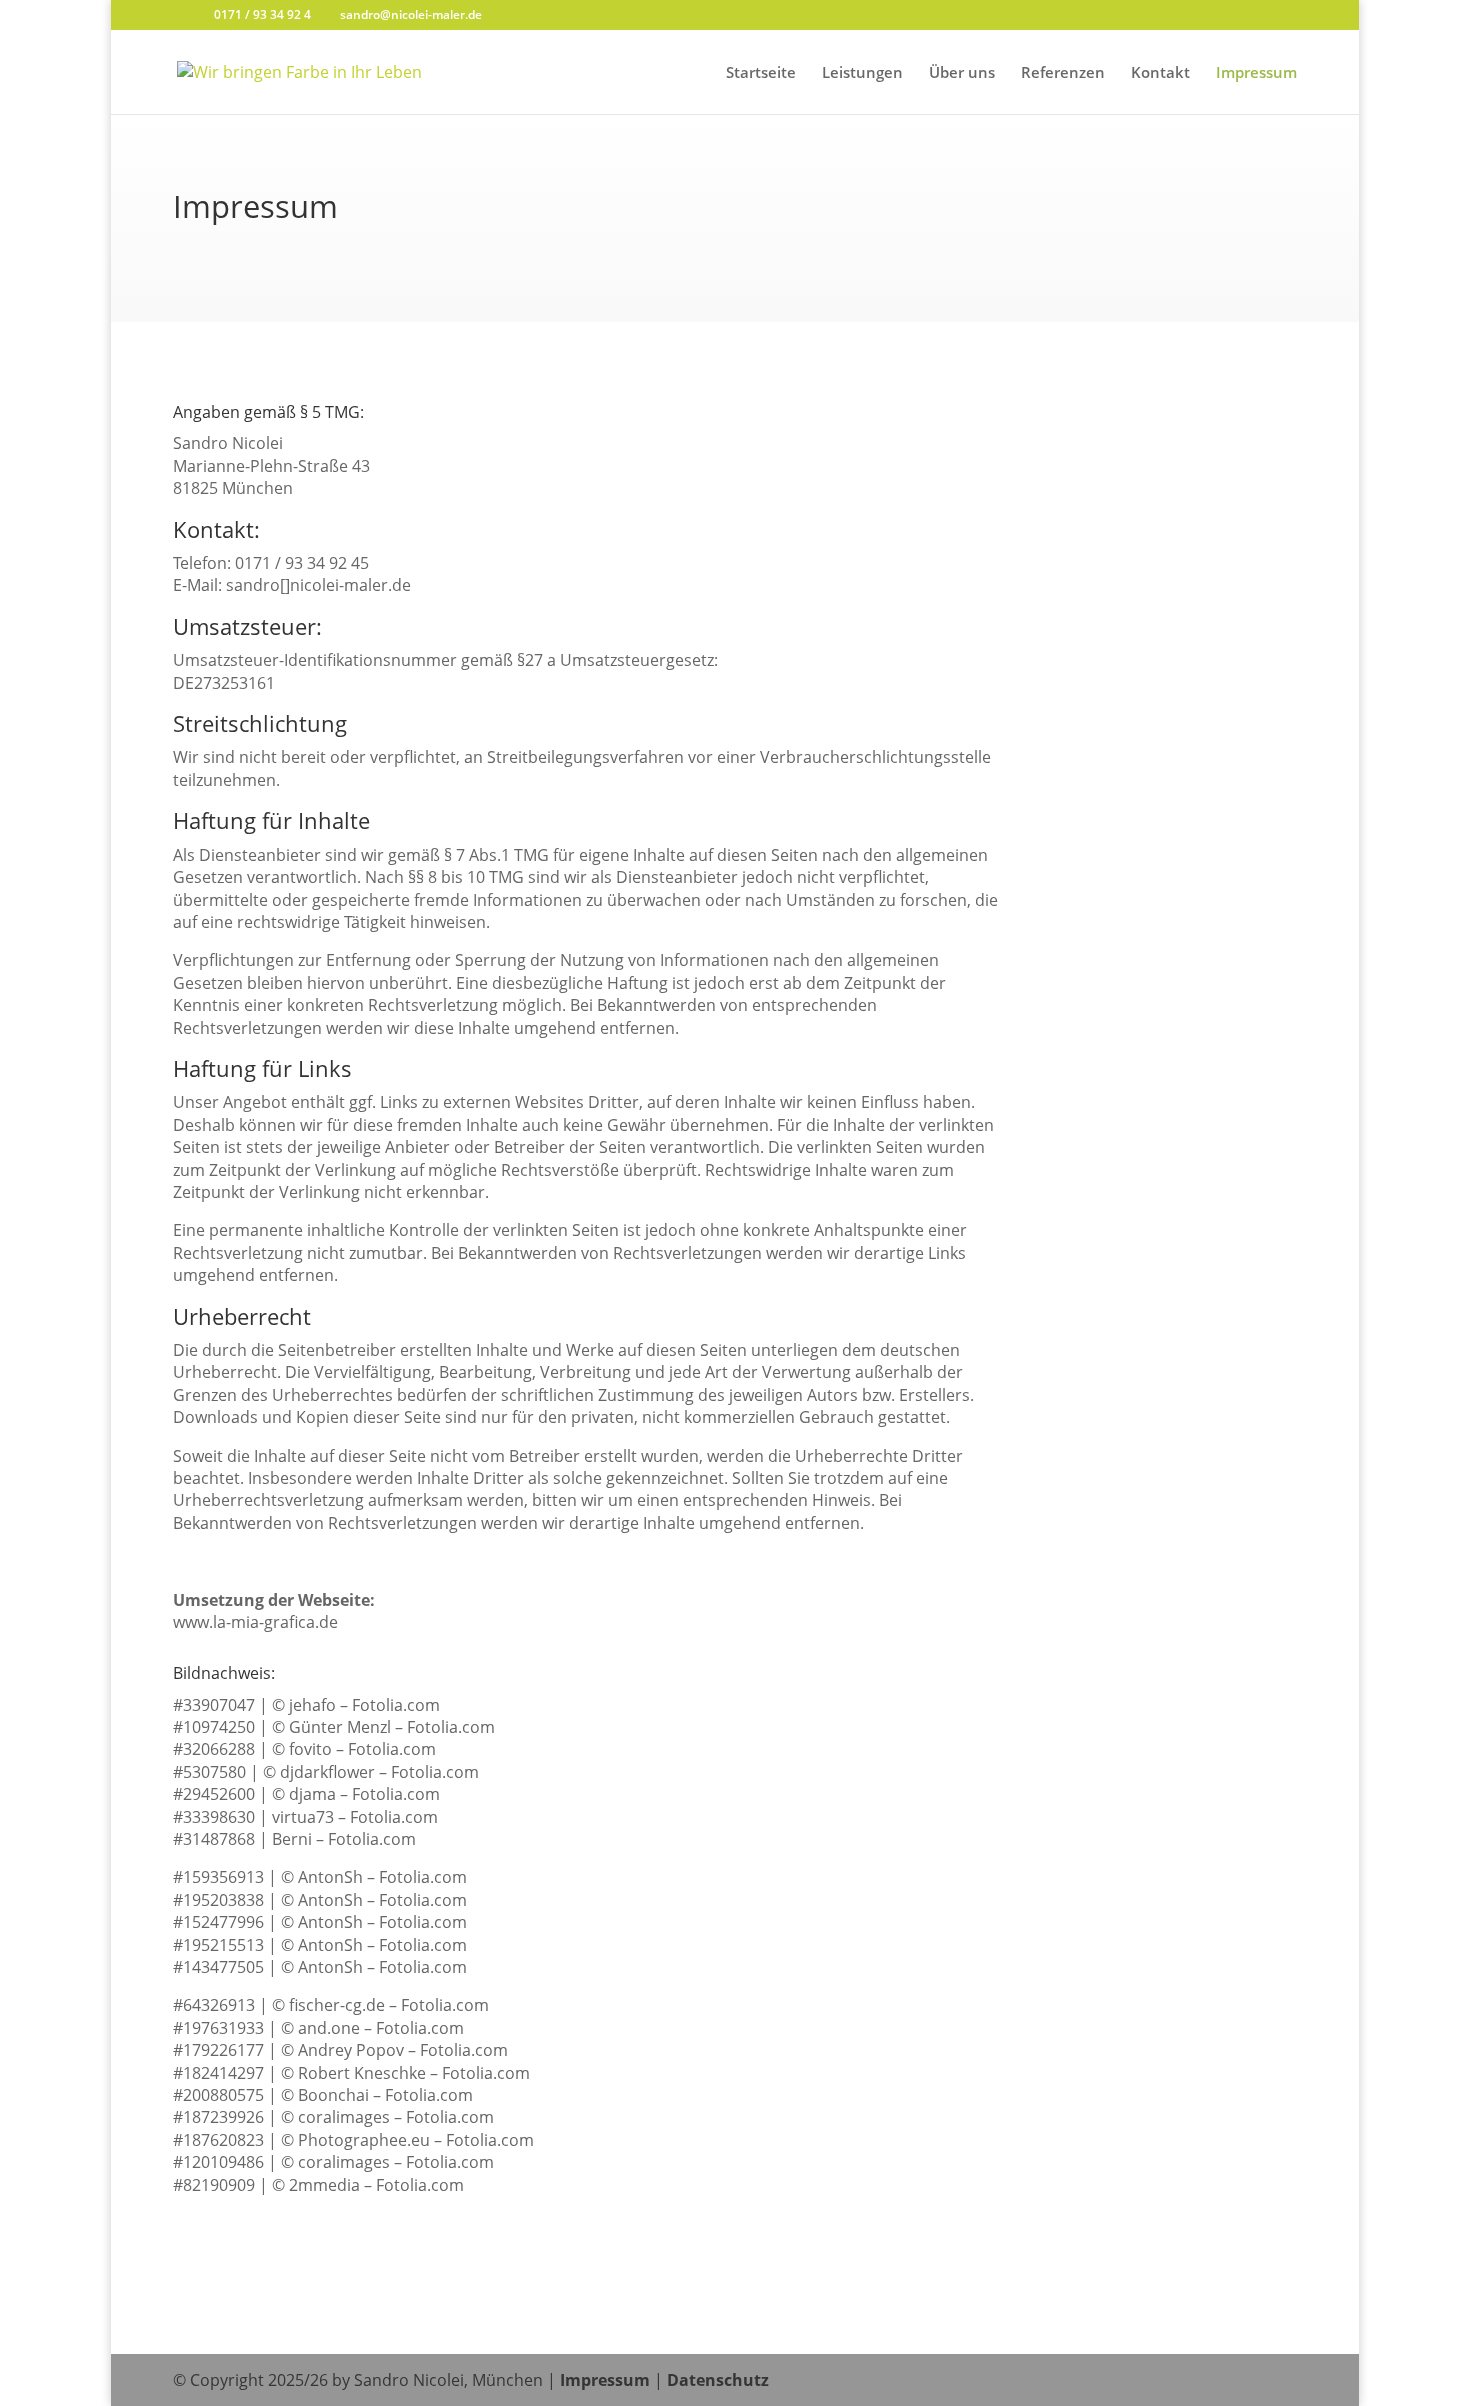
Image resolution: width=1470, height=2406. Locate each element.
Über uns (962, 73)
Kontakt (1160, 73)
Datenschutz (718, 2380)
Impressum (1256, 73)
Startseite (761, 73)
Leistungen (862, 73)
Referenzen (1063, 73)
